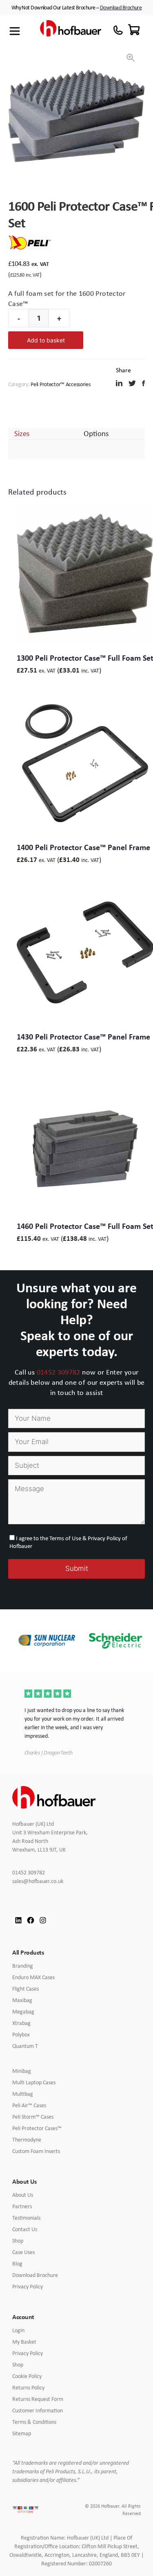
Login (18, 2330)
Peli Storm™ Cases (33, 2117)
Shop (18, 2241)
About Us (23, 2195)
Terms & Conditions (34, 2422)
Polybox (21, 2034)
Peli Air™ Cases (29, 2105)
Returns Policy (28, 2387)
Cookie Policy (27, 2376)
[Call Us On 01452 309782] (118, 30)
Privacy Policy (28, 2286)
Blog (17, 2263)
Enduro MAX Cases (33, 1977)
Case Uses (23, 2252)
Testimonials (26, 2218)
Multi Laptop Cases (34, 2082)
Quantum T (25, 2046)
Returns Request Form (38, 2399)
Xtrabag (21, 2023)
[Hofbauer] (71, 31)
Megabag (23, 2011)
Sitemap (22, 2433)
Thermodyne (27, 2140)
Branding (23, 1966)
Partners (22, 2206)
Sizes (22, 433)
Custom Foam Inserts (36, 2151)
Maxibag (22, 2000)
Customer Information (38, 2410)
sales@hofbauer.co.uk (44, 1881)
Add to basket (46, 340)
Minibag (22, 2071)
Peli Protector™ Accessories (60, 384)
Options (96, 433)
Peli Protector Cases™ (37, 2128)
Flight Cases (25, 1989)
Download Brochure (121, 7)
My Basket (24, 2342)
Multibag (23, 2094)
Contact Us (25, 2229)
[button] (131, 58)
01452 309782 (59, 1372)
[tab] (22, 433)
